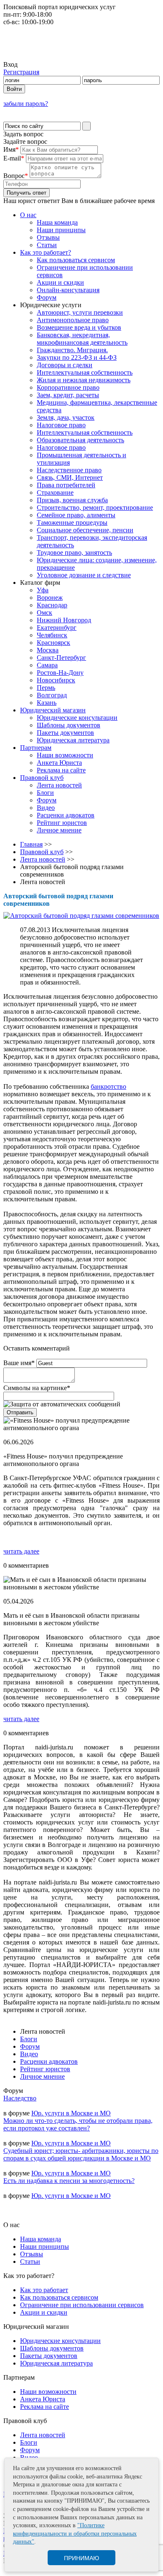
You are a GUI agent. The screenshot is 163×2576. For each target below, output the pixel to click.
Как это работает (44, 2290)
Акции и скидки (60, 282)
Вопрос (16, 176)
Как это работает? (46, 252)
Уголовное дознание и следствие (84, 575)
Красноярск (53, 643)
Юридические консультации (77, 718)
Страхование (55, 492)
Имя (11, 149)
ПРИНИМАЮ (81, 2558)
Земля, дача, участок (66, 417)
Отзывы (48, 237)
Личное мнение (59, 830)
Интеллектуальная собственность (85, 372)
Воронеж (50, 598)
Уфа (43, 590)
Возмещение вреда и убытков (79, 327)
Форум (47, 297)
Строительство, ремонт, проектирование (95, 507)
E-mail (14, 158)
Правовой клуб (42, 778)
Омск (45, 613)
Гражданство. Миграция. (72, 350)
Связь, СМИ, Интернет (70, 477)
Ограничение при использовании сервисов (82, 2305)
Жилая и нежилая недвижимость (84, 380)
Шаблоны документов (69, 725)
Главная (31, 844)
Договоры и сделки (65, 365)
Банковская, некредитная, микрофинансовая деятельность (82, 339)
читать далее (21, 1551)
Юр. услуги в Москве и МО (71, 2113)
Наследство (20, 2098)
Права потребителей (66, 485)
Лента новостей (59, 785)
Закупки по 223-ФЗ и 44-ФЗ (77, 357)
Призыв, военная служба (72, 500)
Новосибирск (56, 680)
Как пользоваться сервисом (76, 260)
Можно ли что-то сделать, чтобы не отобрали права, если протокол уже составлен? (78, 2124)
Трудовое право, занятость (74, 553)
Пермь (46, 688)
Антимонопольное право (73, 320)
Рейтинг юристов (62, 823)
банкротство (108, 1086)
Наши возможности (65, 755)
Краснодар (52, 605)
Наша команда (57, 222)
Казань (47, 703)
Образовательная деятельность (80, 440)
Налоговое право (61, 425)
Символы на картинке (37, 1388)
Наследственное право (69, 470)
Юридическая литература (73, 740)
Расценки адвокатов (66, 815)
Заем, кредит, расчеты (68, 395)
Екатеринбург (57, 628)
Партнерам (36, 748)
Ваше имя (19, 1363)
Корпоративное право (68, 387)
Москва (48, 650)
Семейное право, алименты (76, 515)
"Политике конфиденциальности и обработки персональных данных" (75, 2533)
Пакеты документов (65, 733)
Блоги (45, 793)
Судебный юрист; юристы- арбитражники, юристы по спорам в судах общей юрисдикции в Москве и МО (81, 2154)
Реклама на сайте (61, 770)
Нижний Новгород (64, 620)
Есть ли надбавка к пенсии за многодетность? (69, 2181)
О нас (28, 215)
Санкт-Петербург (61, 658)
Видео (46, 808)
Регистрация (21, 72)
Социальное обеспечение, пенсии (85, 530)
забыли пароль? (26, 104)
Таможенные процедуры (72, 522)
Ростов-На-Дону (60, 673)
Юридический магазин (53, 710)
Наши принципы (61, 230)
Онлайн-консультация (68, 290)
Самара (47, 665)
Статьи (47, 245)
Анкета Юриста (59, 763)
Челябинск (52, 635)
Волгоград (52, 695)
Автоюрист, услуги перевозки (80, 312)
